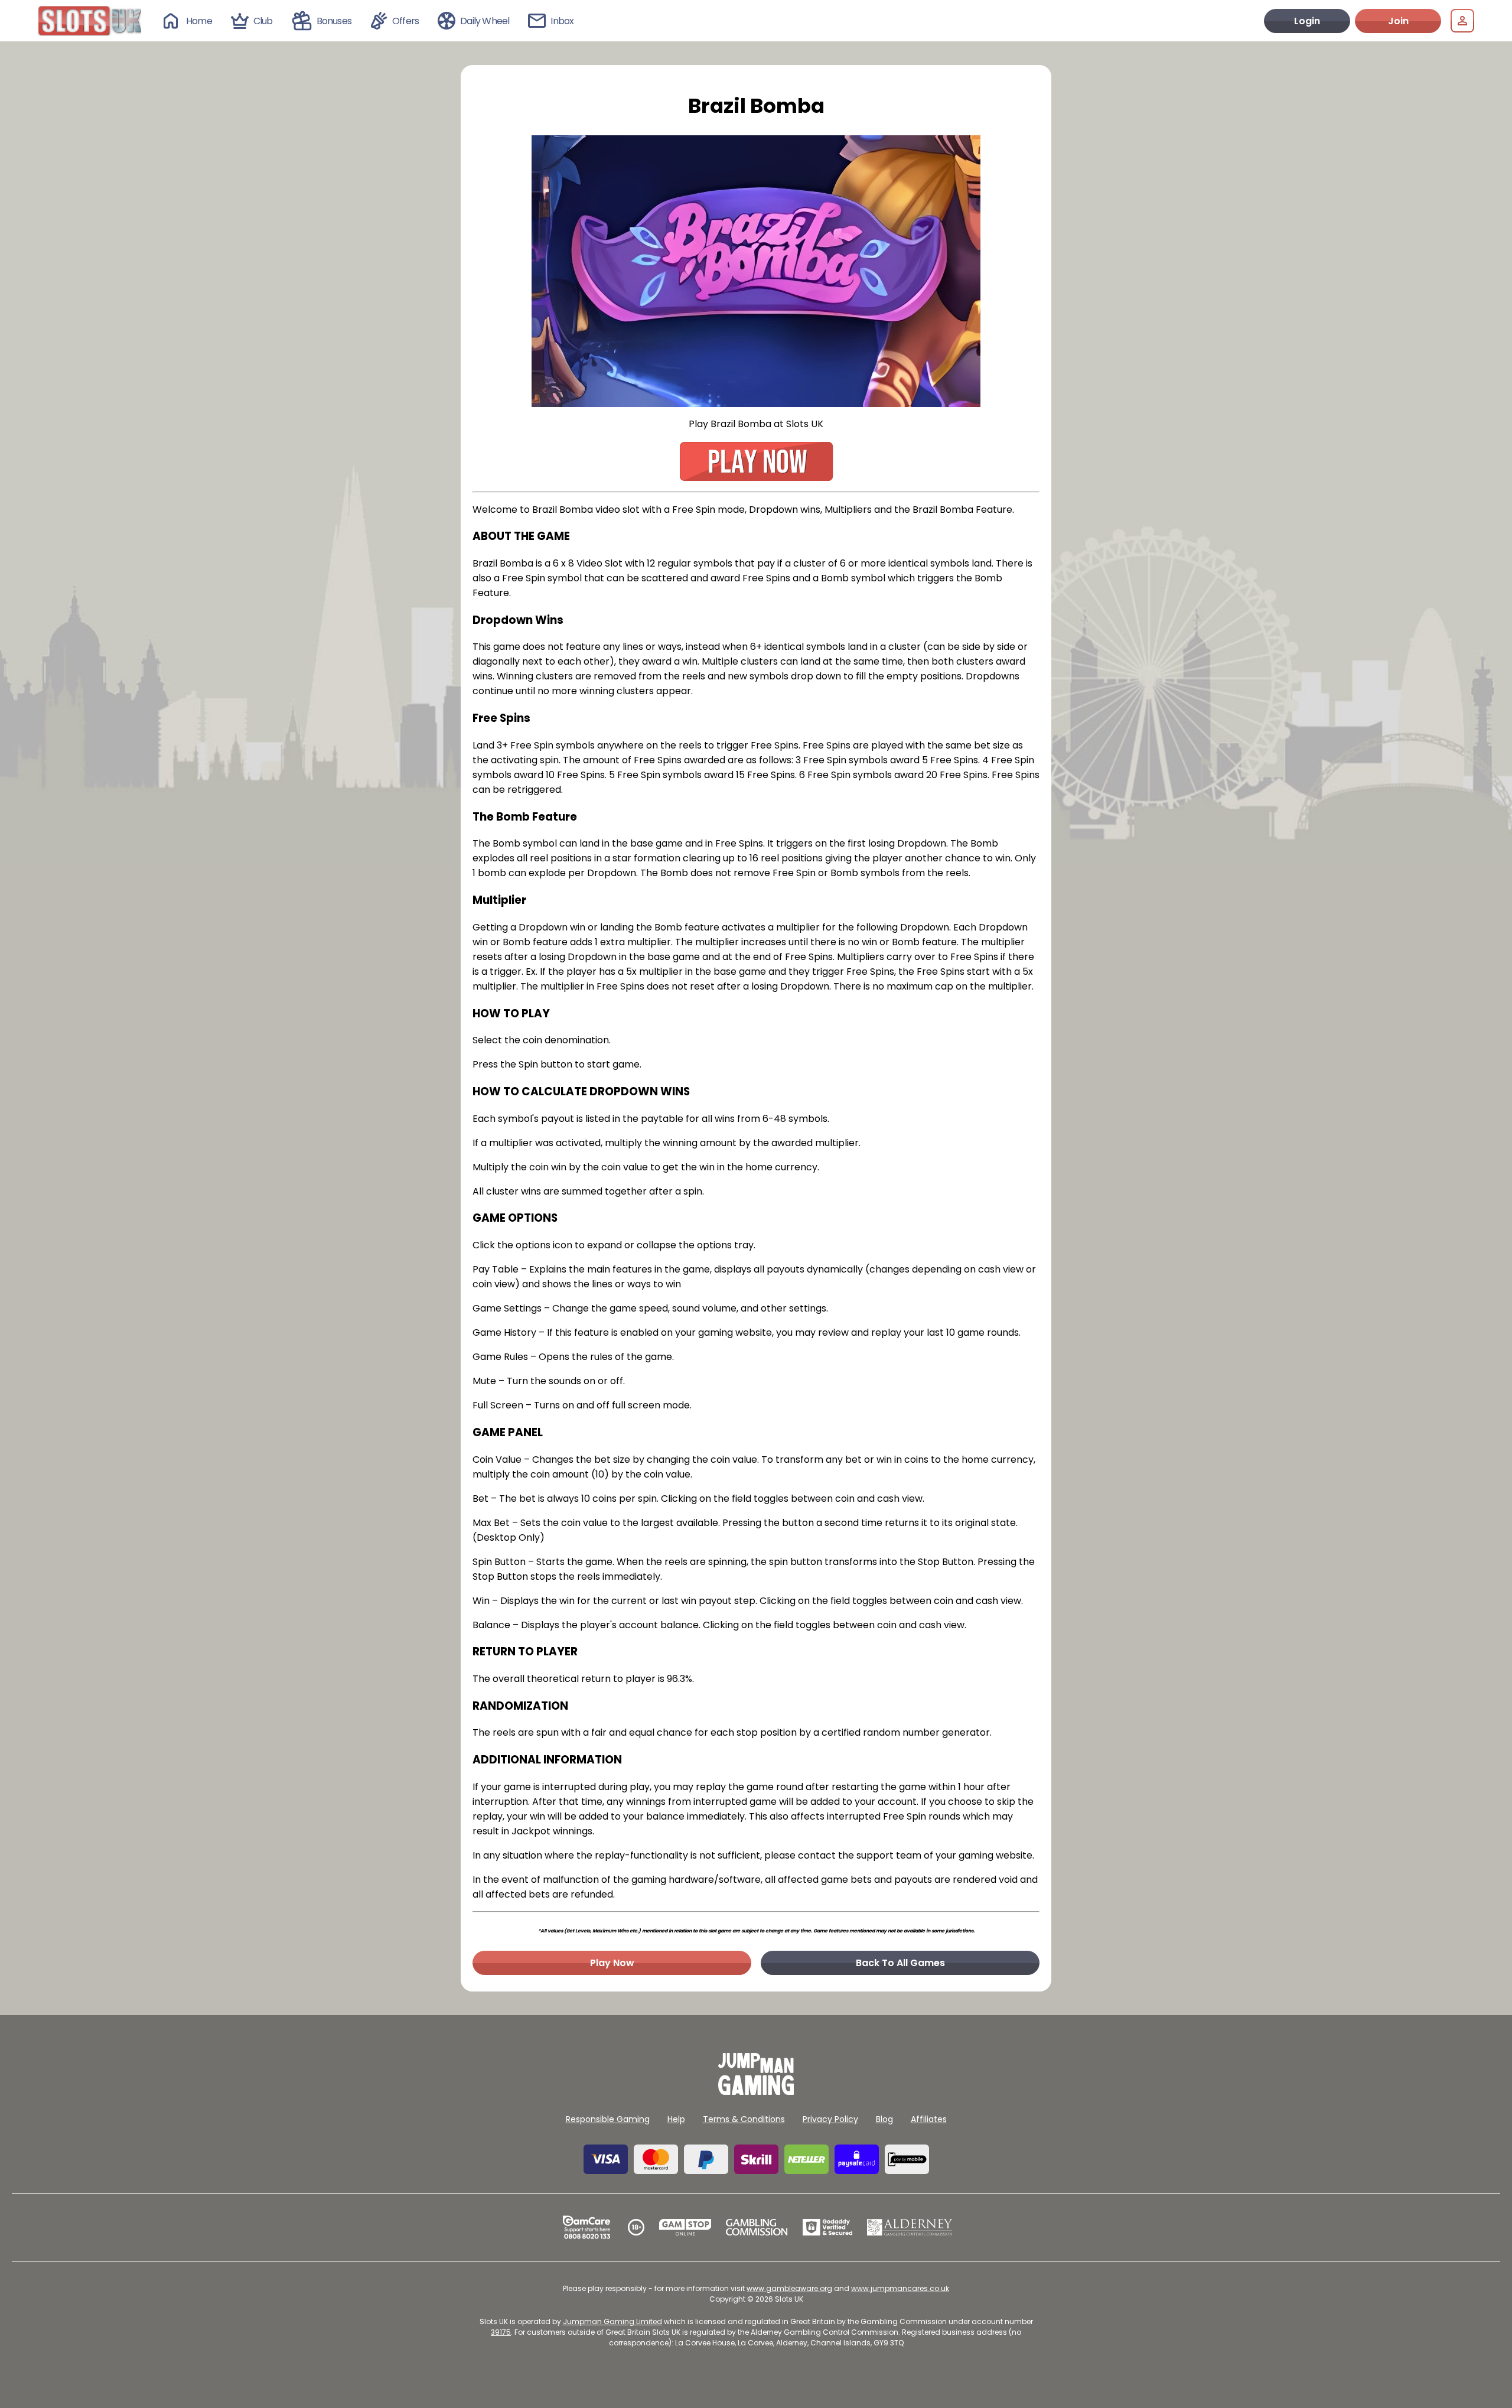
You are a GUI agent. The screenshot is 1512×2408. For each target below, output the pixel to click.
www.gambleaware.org (789, 2288)
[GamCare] (586, 2227)
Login (1307, 21)
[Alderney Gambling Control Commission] (910, 2227)
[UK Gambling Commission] (757, 2227)
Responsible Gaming (608, 2119)
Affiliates (929, 2119)
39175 (501, 2332)
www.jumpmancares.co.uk (900, 2288)
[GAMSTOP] (685, 2227)
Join (1398, 21)
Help (676, 2119)
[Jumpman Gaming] (756, 2092)
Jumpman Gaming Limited (612, 2321)
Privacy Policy (830, 2119)
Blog (884, 2119)
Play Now (612, 1963)
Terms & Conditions (744, 2119)
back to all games (900, 1963)
